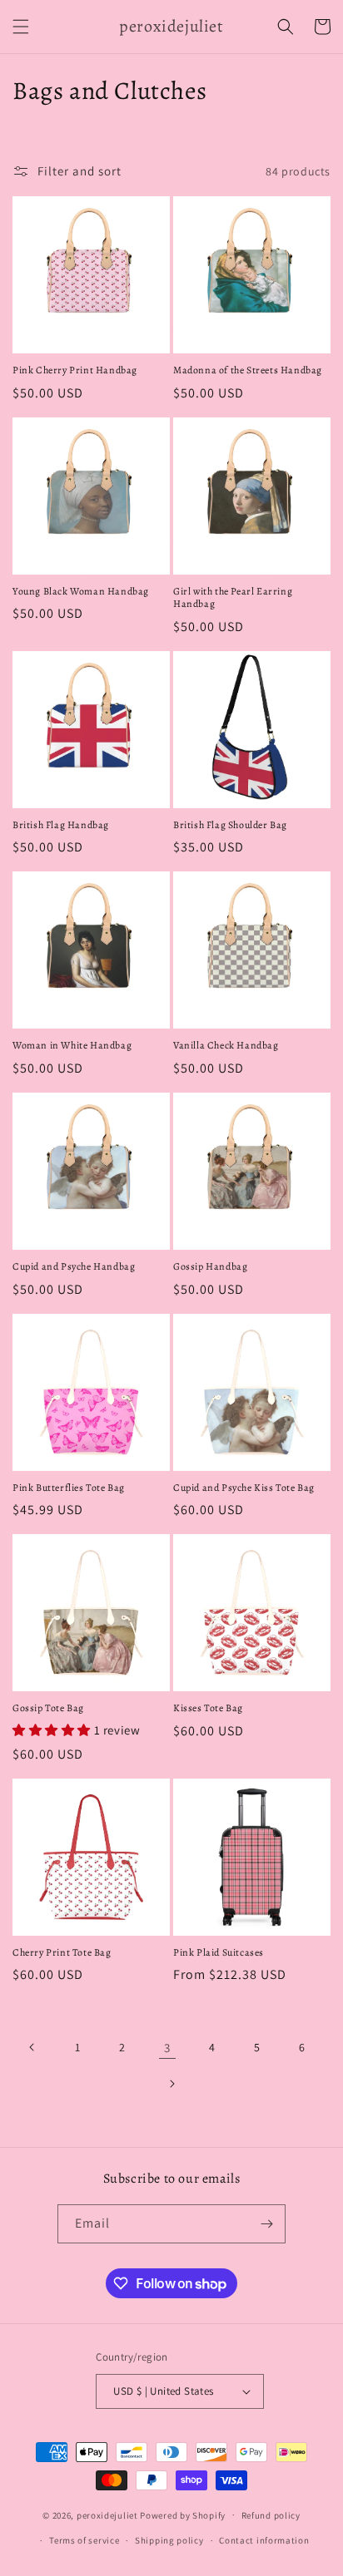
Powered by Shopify (183, 2514)
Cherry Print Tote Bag (62, 1953)
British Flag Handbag (61, 825)
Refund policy (271, 2515)
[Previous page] (32, 2047)
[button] (21, 27)
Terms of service (84, 2540)
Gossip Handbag (210, 1267)
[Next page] (171, 2084)
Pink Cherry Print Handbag (75, 370)
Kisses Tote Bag (208, 1708)
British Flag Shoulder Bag (230, 825)
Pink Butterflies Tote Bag (69, 1488)
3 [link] (167, 2048)
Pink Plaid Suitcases (219, 1953)
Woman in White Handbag (72, 1046)
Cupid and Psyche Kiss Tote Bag (244, 1488)
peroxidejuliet (107, 2514)
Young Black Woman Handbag (81, 592)
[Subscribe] (266, 2224)
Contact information (264, 2540)
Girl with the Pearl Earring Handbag (233, 598)
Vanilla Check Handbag (226, 1046)
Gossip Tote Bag (48, 1708)
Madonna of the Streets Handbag (248, 370)
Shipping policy (169, 2540)
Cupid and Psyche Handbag (74, 1267)
